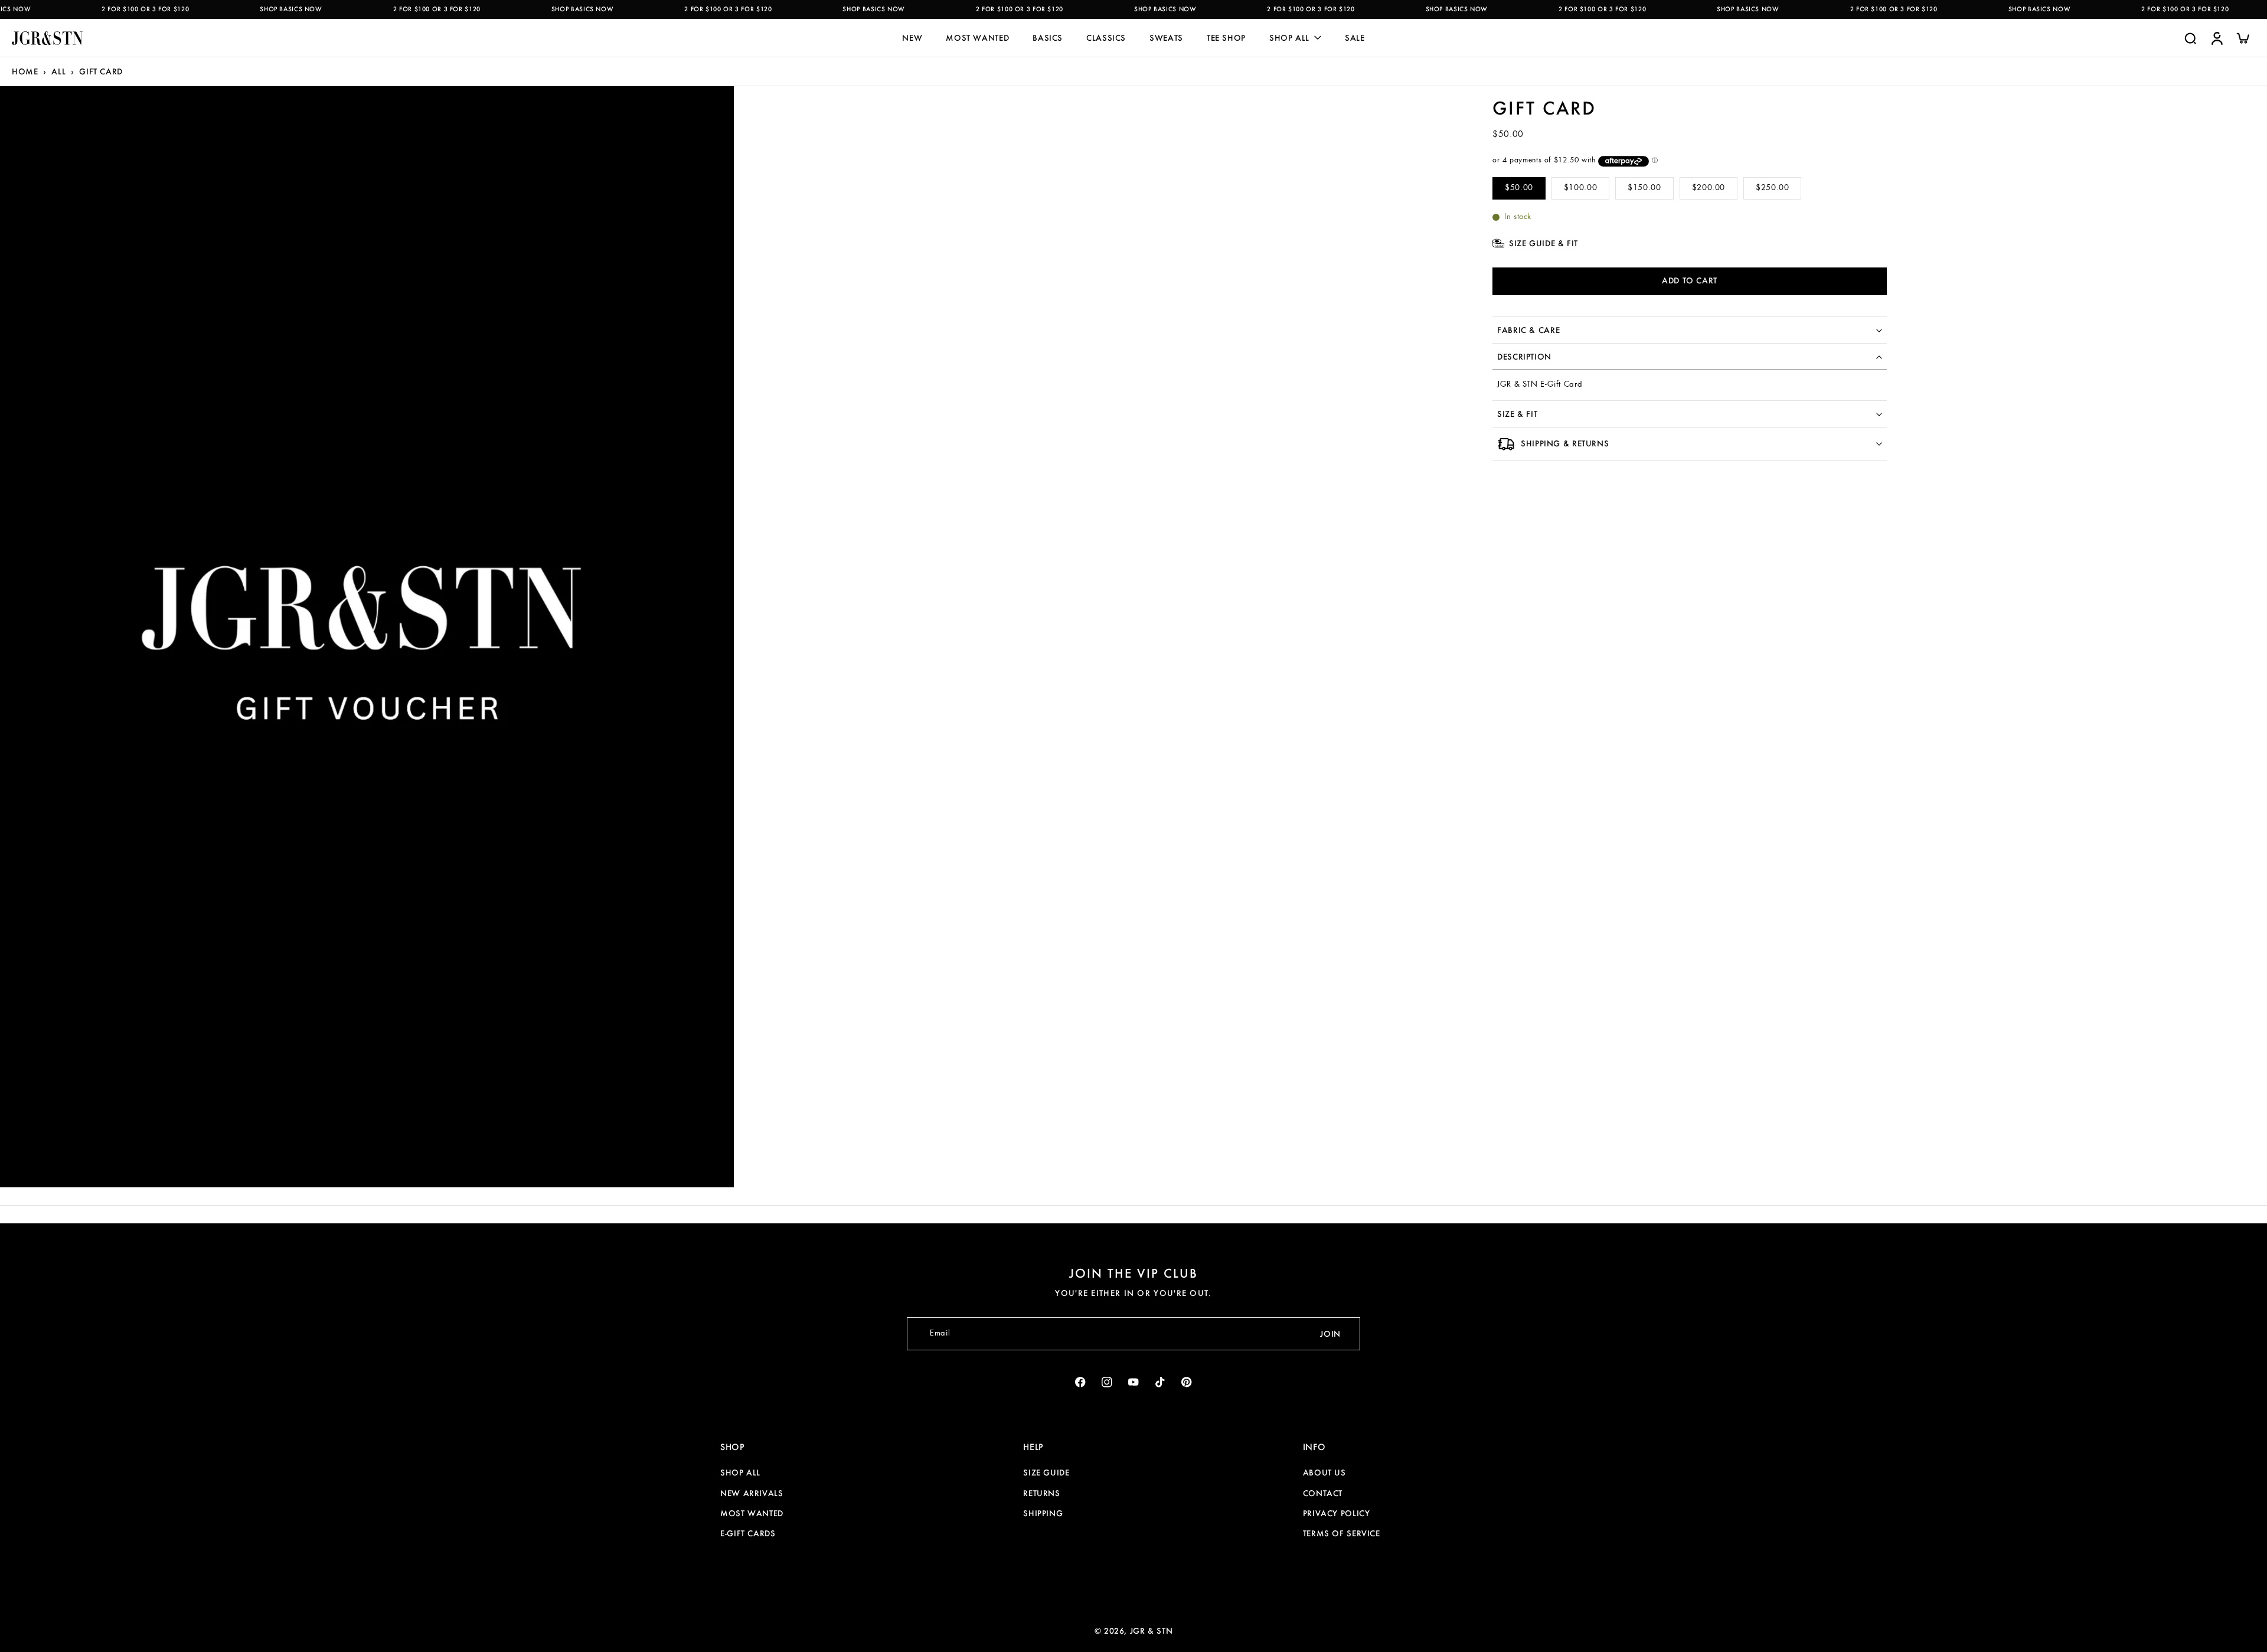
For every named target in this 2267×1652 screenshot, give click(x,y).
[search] (2190, 38)
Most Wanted (752, 1513)
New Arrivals (752, 1493)
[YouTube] (1134, 1382)
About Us (1324, 1473)
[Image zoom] (367, 637)
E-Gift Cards (748, 1533)
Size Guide (1046, 1473)
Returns (1041, 1493)
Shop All (740, 1473)
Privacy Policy (1337, 1513)
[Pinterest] (1187, 1382)
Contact (1323, 1493)
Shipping (1043, 1513)
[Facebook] (1081, 1382)
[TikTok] (1160, 1382)
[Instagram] (1107, 1382)
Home (25, 71)
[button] (1690, 281)
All (58, 71)
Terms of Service (1342, 1533)
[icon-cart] (2242, 38)
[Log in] (2216, 38)
